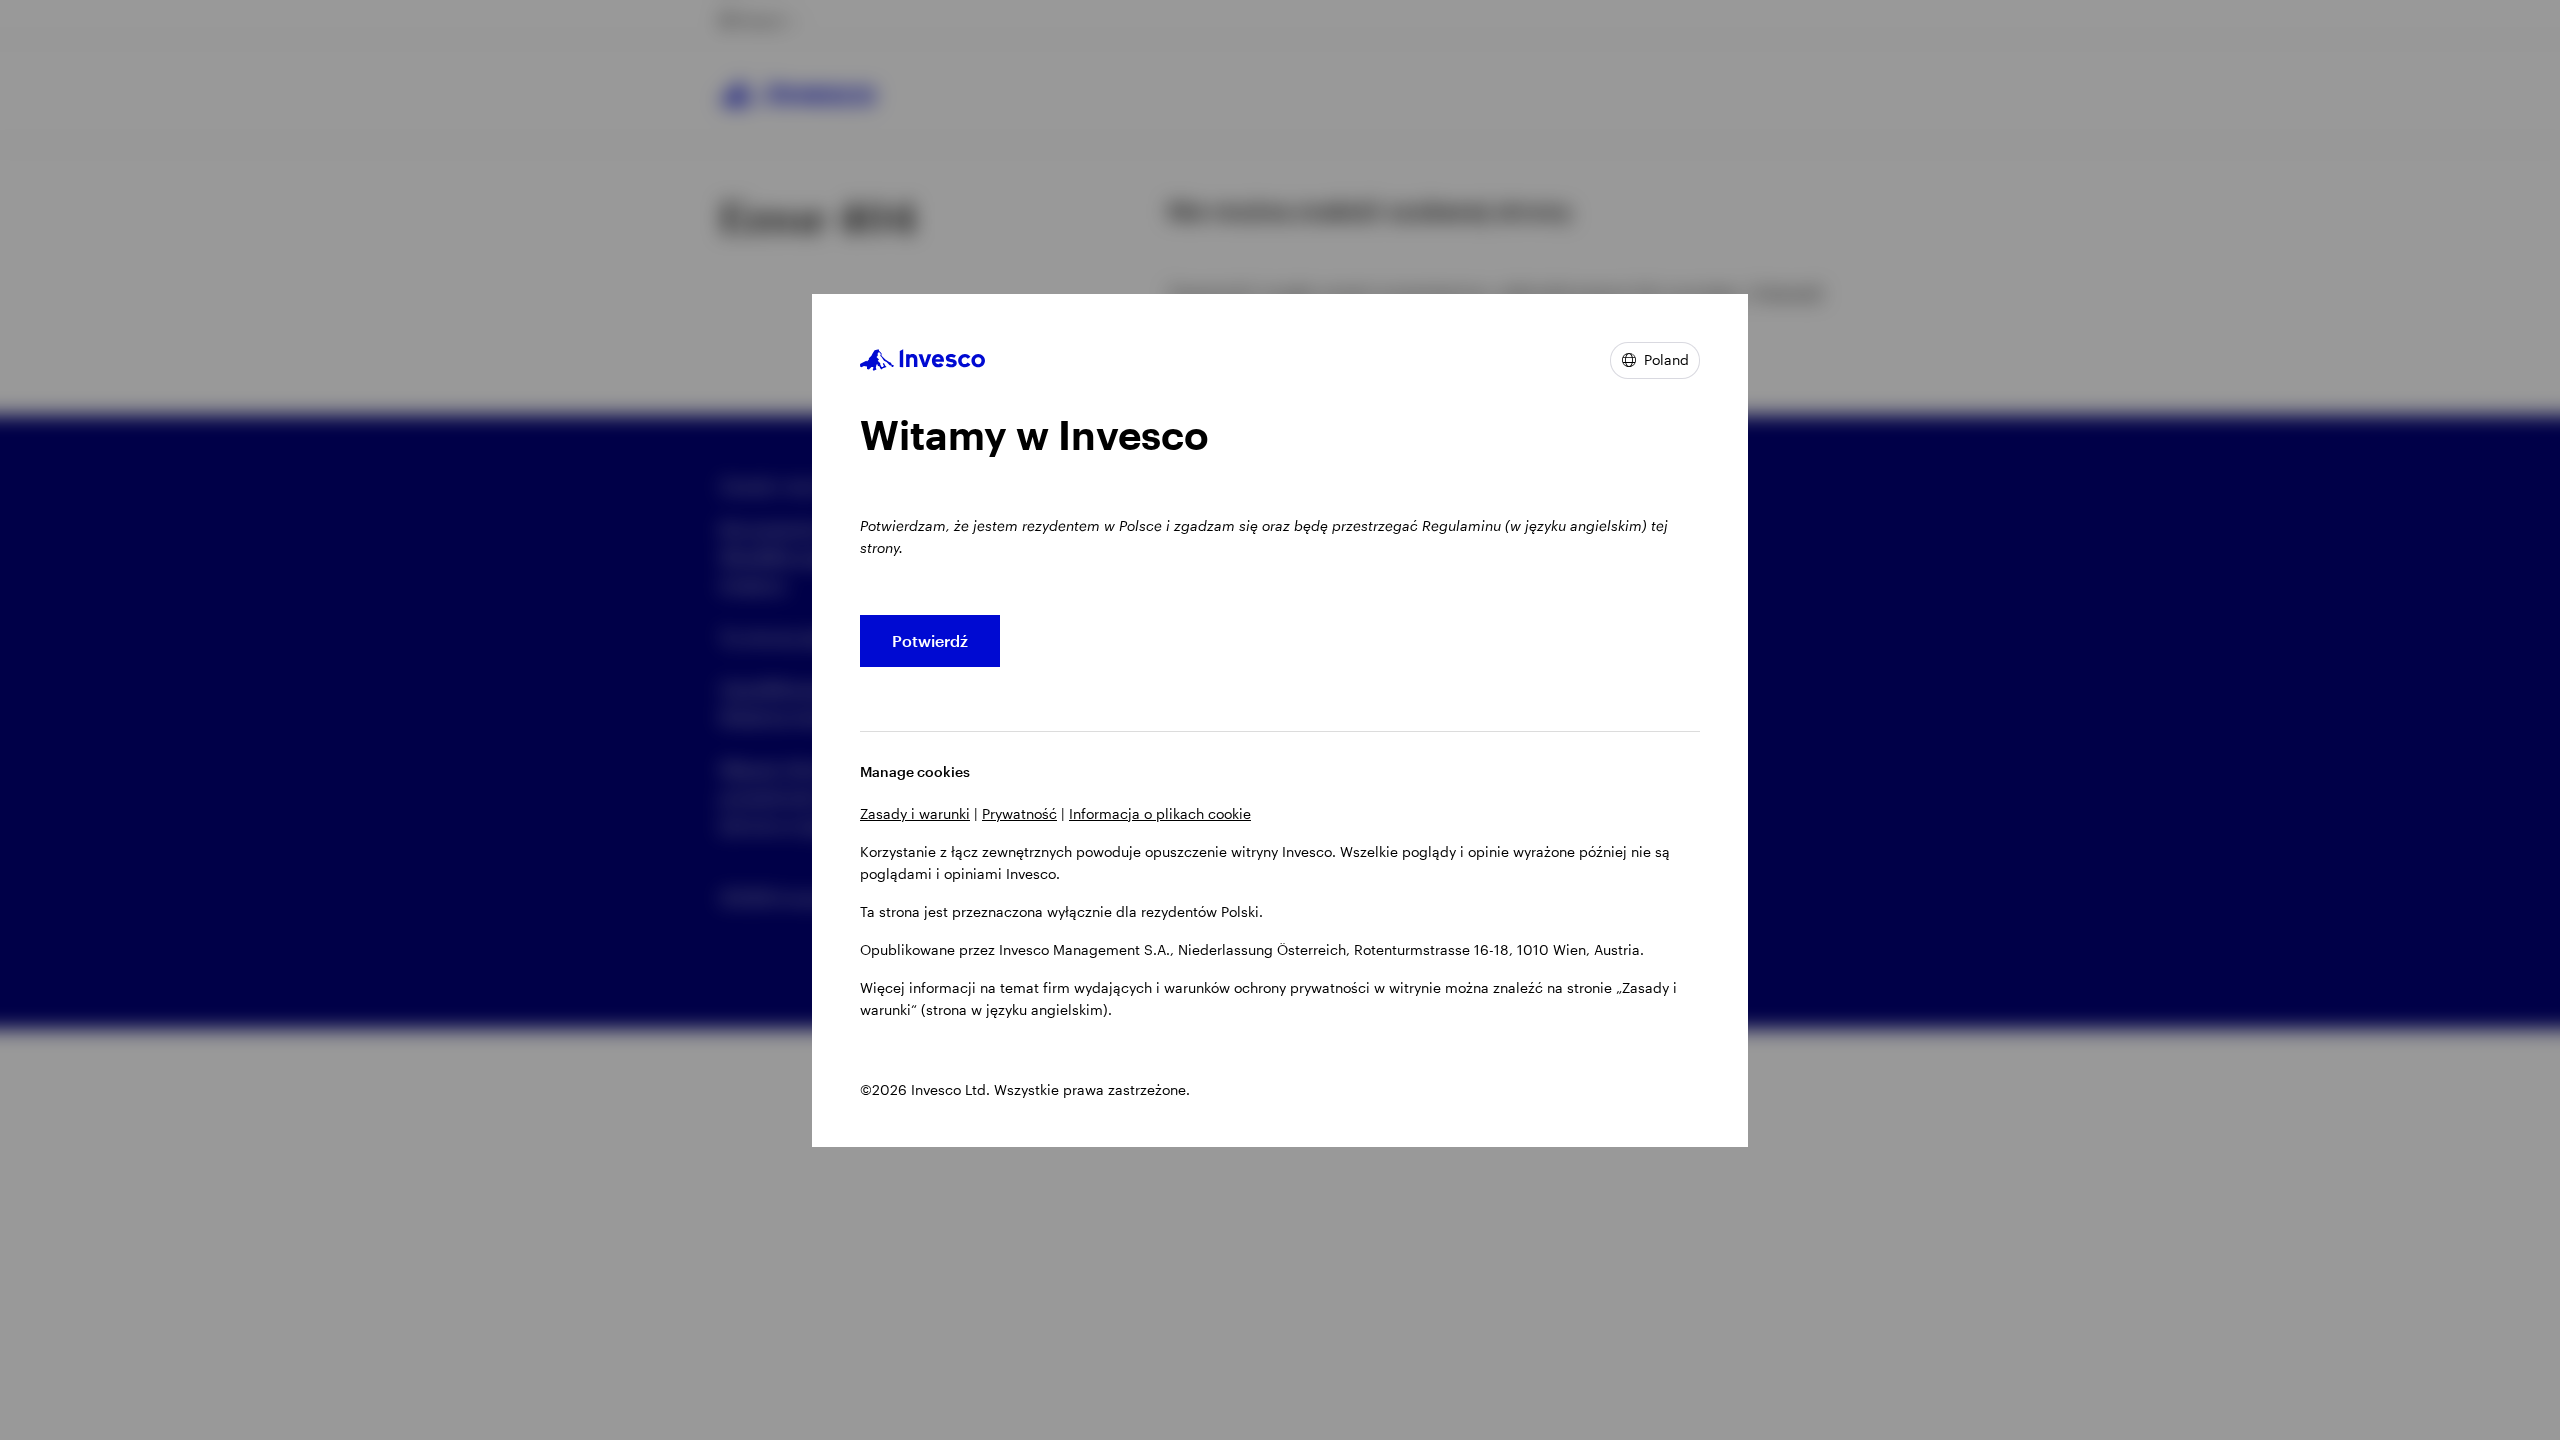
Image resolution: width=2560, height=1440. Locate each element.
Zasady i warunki (915, 813)
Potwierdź (930, 640)
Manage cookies (915, 771)
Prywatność (1019, 813)
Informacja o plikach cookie (1160, 813)
